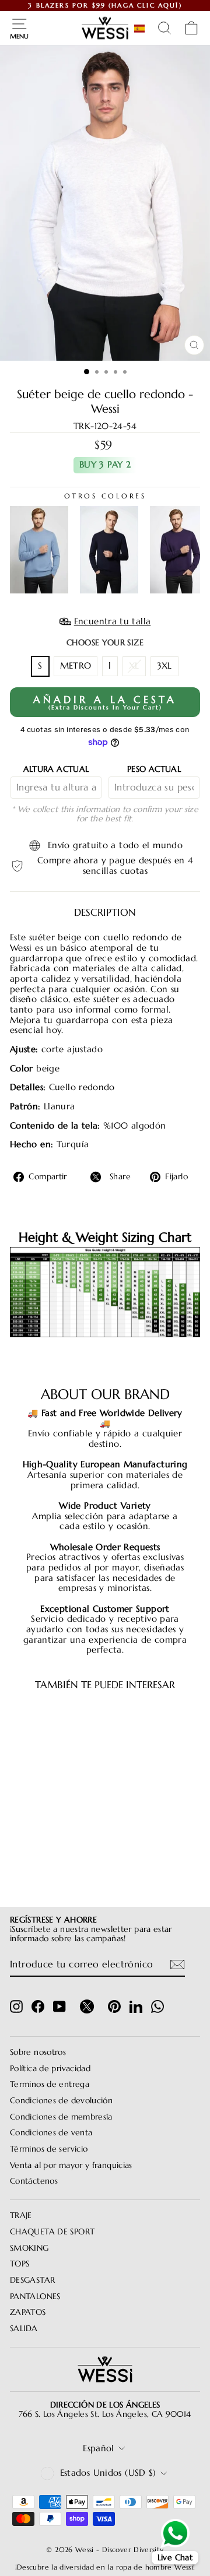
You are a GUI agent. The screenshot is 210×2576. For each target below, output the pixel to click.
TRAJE (21, 2215)
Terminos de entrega (50, 2084)
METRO (76, 666)
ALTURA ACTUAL (56, 769)
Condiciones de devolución (61, 2101)
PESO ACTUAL (154, 769)
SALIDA (24, 2329)
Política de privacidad (50, 2069)
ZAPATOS (28, 2312)
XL (134, 666)
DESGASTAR (32, 2280)
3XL (164, 666)
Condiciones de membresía (61, 2117)
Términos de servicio (49, 2149)
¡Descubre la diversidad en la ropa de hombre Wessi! (105, 2567)
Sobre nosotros (38, 2052)
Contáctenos (34, 2181)
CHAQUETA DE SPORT (52, 2232)
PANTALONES (35, 2296)
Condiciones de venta (51, 2133)
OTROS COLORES (105, 496)
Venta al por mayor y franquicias (71, 2165)
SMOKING (29, 2248)
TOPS (20, 2264)
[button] (142, 29)
